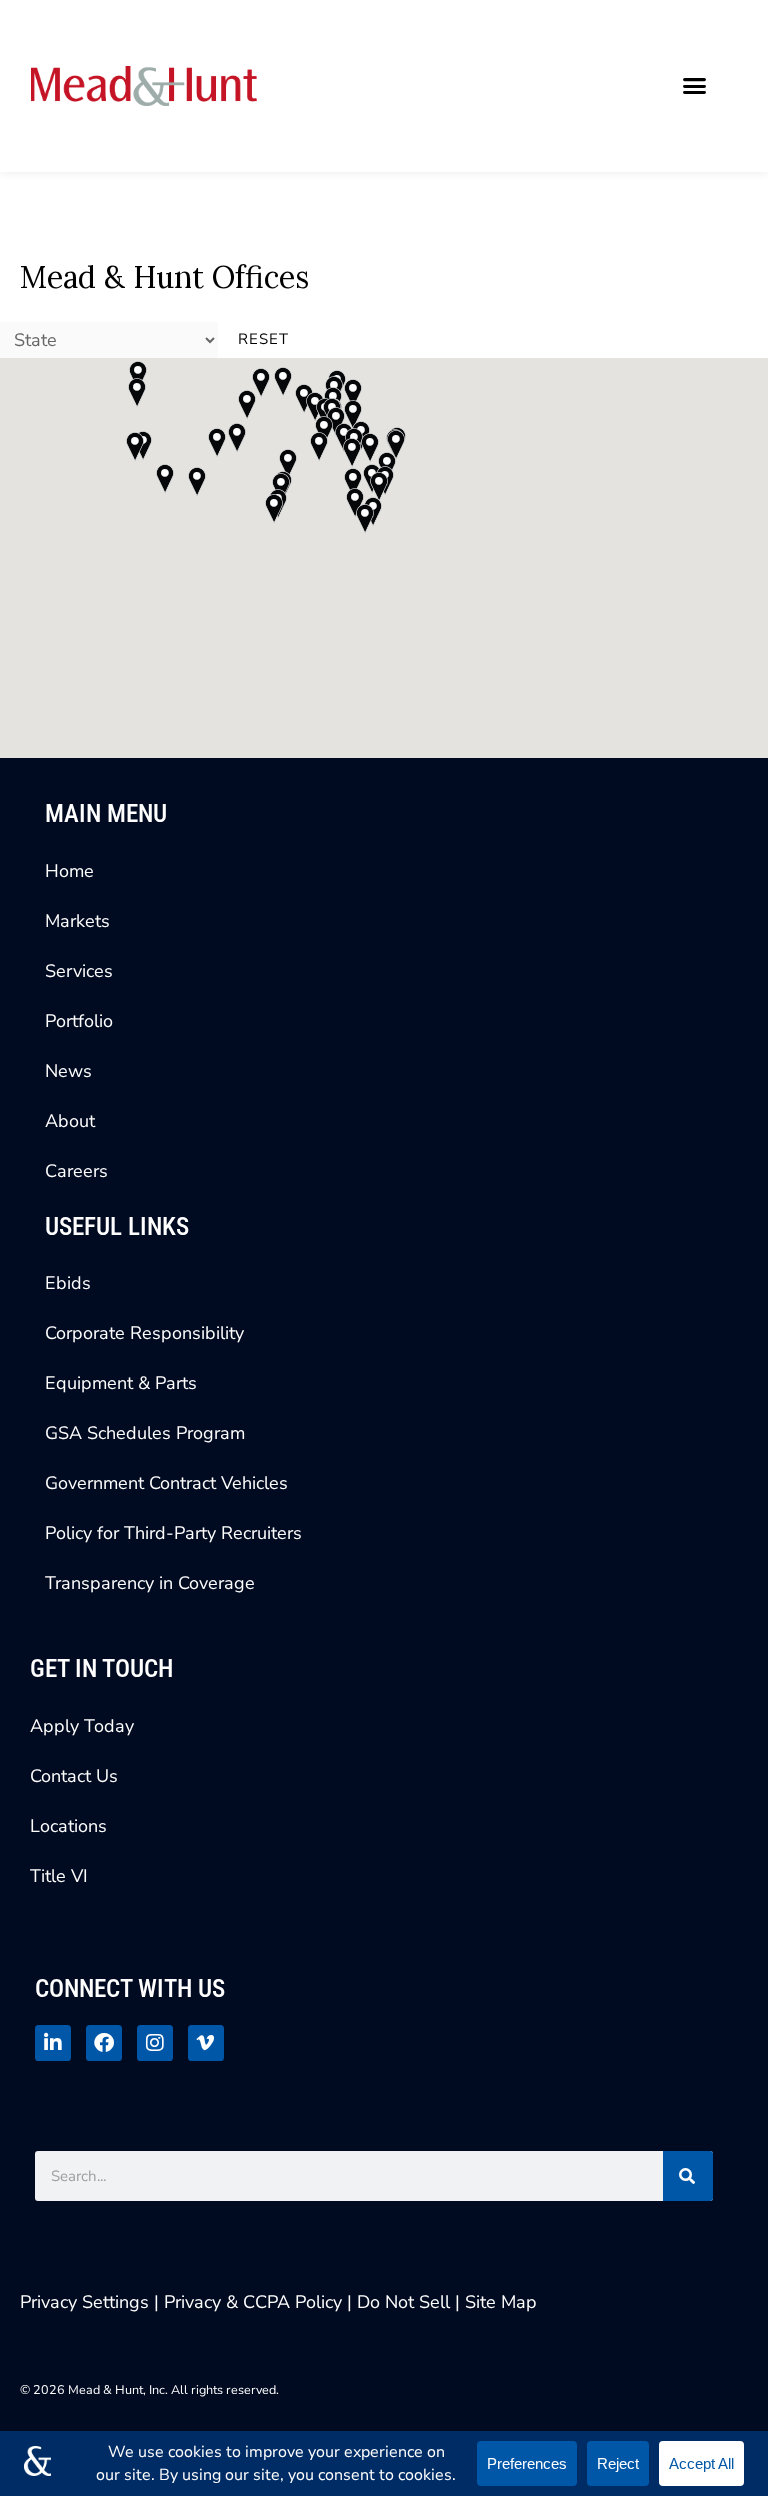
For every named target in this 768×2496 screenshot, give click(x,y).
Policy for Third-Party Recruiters (173, 1533)
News (68, 1071)
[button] (695, 86)
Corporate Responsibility (144, 1333)
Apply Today (82, 1726)
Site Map (501, 2302)
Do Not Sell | (408, 2302)
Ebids (68, 1283)
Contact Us (74, 1776)
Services (79, 971)
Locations (68, 1826)
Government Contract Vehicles (166, 1483)
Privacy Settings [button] (84, 2302)
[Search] (688, 2176)
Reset (263, 339)
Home (69, 871)
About (70, 1121)
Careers (76, 1171)
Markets (77, 921)
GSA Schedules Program (145, 1433)
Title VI (59, 1876)
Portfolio (79, 1021)
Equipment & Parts (121, 1383)
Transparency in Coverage (150, 1583)
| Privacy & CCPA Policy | (255, 2302)
